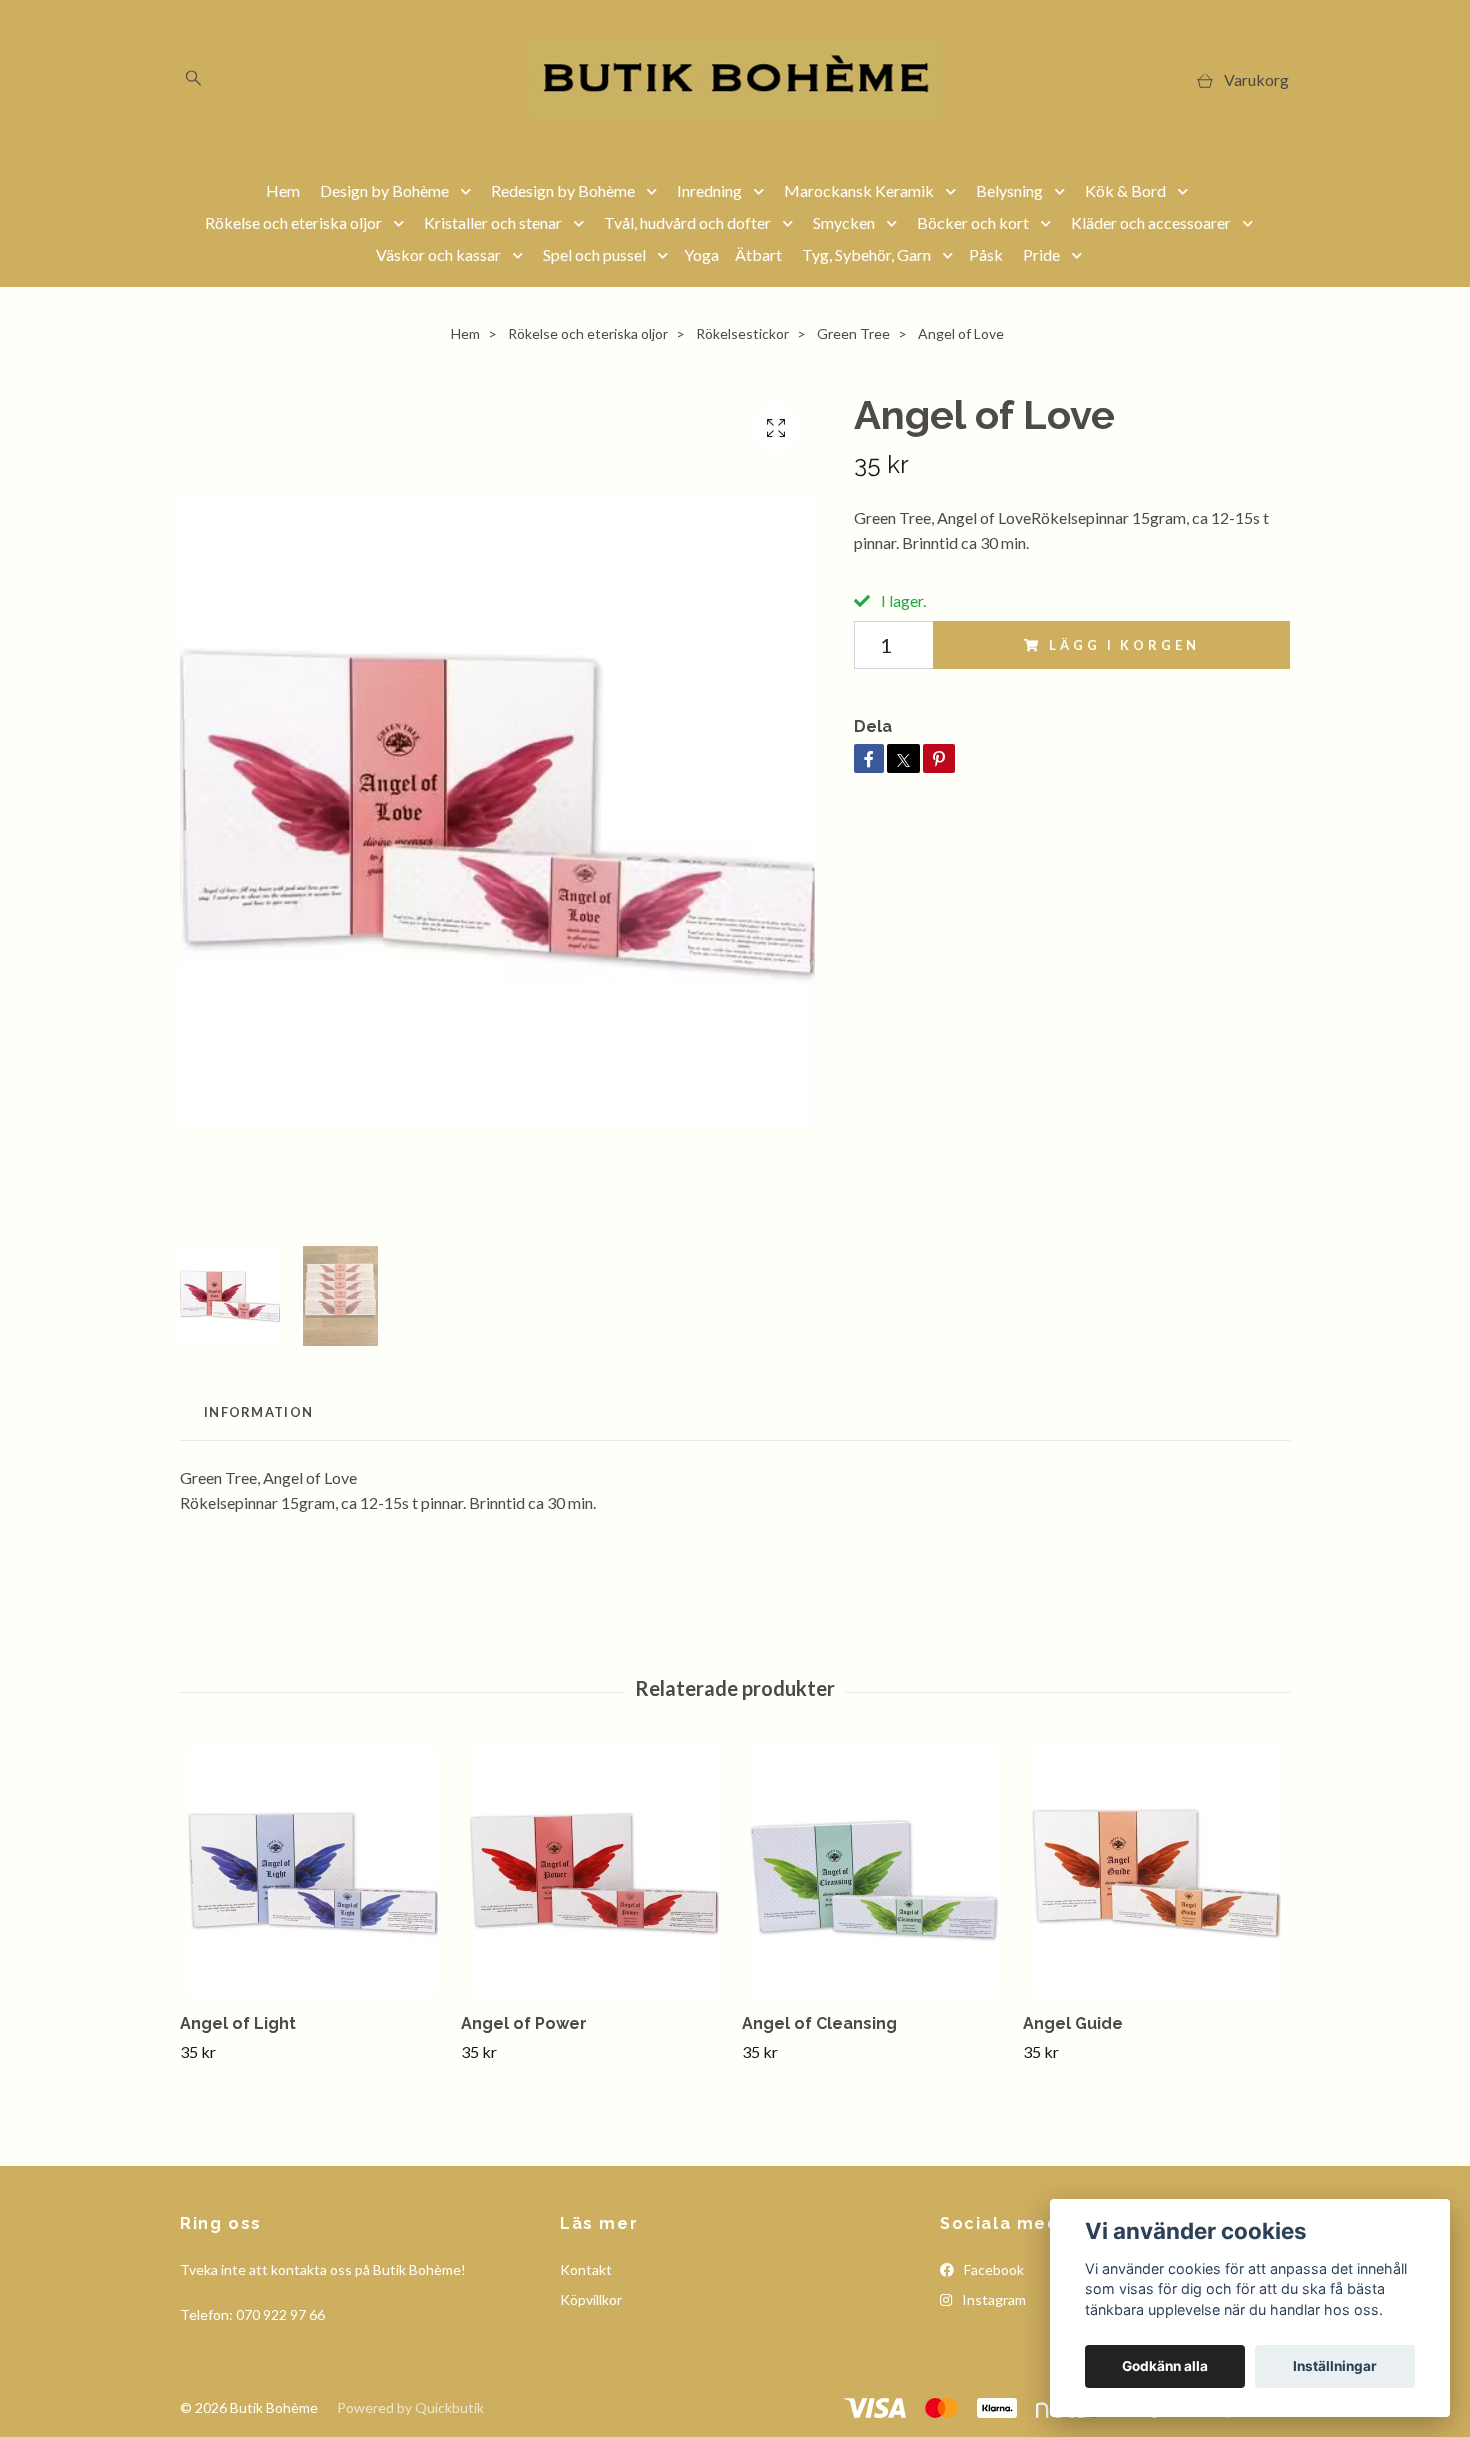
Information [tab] (258, 1412)
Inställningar (1335, 2366)
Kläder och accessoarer (1151, 222)
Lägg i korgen (1124, 645)
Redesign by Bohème (563, 190)
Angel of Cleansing (819, 2023)
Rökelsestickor (742, 333)
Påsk (986, 254)
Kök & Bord (1125, 190)
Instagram (992, 2299)
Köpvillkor (591, 2299)
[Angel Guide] (1156, 1873)
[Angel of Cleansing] (875, 1873)
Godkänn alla (1165, 2366)
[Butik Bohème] (735, 79)
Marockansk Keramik (859, 190)
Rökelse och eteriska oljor (293, 222)
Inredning (709, 190)
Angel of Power (524, 2023)
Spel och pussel (594, 254)
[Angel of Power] (594, 1873)
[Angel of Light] (313, 1873)
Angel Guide (1073, 2023)
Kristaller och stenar (493, 222)
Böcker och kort (973, 222)
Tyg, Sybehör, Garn (866, 254)
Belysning (1009, 190)
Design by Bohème (384, 190)
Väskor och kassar (438, 254)
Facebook (992, 2269)
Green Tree (853, 333)
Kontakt (586, 2269)
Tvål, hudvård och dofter (687, 222)
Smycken (844, 222)
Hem (283, 190)
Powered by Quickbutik (410, 2407)
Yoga (701, 254)
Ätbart (758, 254)
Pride (1041, 254)
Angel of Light (238, 2023)
